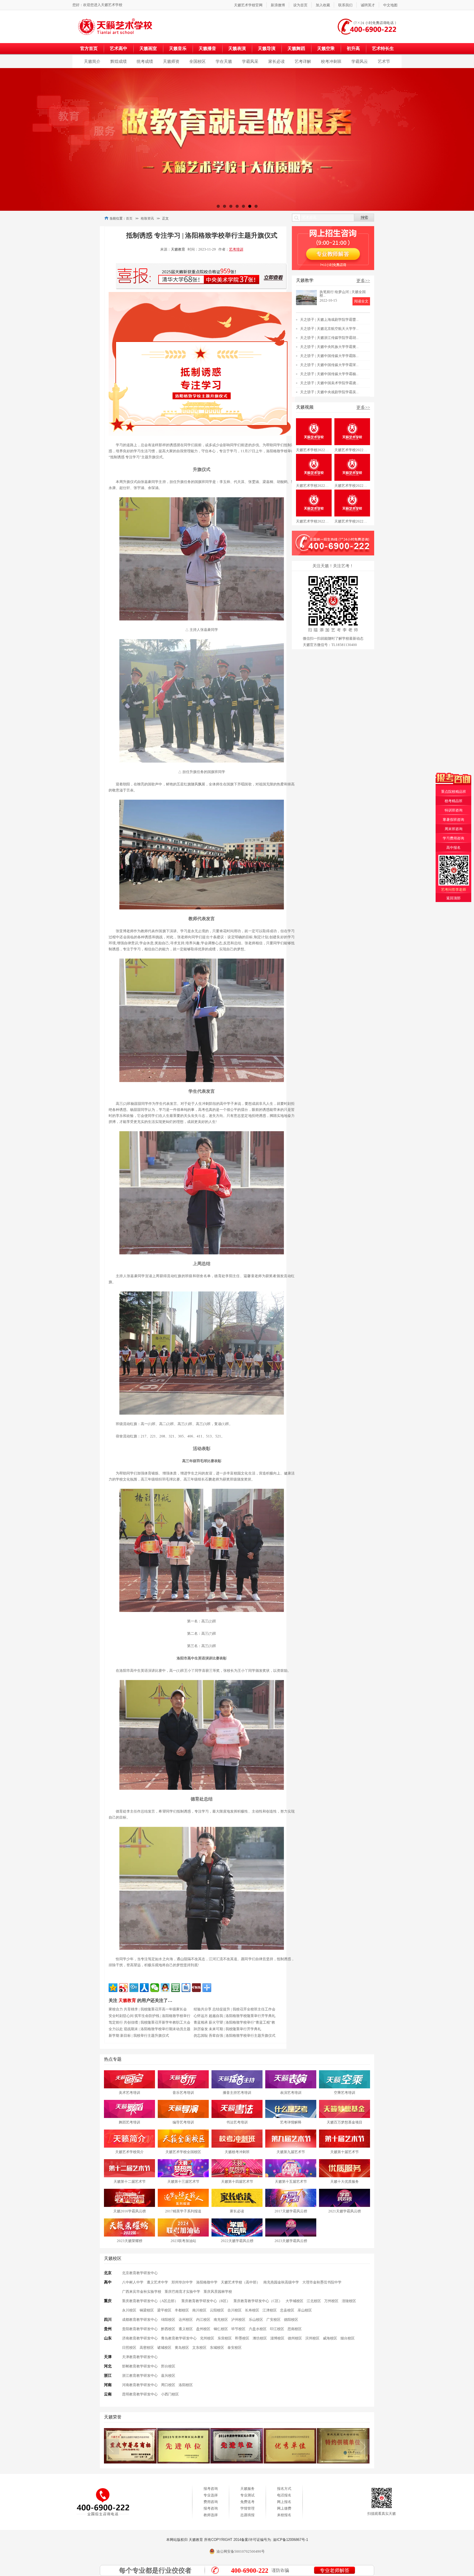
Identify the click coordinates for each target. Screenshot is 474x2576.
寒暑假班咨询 (453, 820)
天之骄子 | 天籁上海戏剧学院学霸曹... (329, 320)
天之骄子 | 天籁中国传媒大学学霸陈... (329, 356)
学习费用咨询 (453, 838)
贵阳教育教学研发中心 (140, 2329)
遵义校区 (186, 2329)
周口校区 (168, 2385)
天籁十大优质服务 (345, 2182)
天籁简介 (92, 61)
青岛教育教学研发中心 (179, 2338)
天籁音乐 (178, 48)
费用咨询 (211, 2502)
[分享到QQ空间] (113, 1988)
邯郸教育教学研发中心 (140, 2366)
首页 (129, 218)
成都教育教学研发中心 (140, 2320)
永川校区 (129, 2310)
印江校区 (277, 2329)
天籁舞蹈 (296, 48)
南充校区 (221, 2320)
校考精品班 (454, 801)
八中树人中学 (133, 2282)
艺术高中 (119, 48)
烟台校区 (348, 2338)
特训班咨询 (454, 810)
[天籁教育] (117, 26)
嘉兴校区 (168, 2376)
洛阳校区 (186, 2385)
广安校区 (273, 2320)
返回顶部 (453, 898)
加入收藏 (323, 5)
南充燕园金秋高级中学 (281, 2282)
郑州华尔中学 (182, 2282)
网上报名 (284, 2502)
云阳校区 (217, 2310)
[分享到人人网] (144, 1988)
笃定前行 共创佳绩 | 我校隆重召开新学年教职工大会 (149, 2022)
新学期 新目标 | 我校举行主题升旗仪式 (139, 2036)
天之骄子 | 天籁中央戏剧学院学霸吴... (329, 392)
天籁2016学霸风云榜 (130, 2211)
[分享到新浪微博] (123, 1988)
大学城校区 (294, 2301)
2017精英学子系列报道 (183, 2211)
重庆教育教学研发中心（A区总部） (150, 2301)
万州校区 (331, 2301)
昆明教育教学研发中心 (140, 2394)
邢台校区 (168, 2366)
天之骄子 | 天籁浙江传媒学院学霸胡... (329, 338)
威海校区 (330, 2338)
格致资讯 (147, 218)
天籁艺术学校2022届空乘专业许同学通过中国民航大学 (314, 450)
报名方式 (284, 2489)
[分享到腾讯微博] (134, 1988)
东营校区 (225, 2338)
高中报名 (453, 848)
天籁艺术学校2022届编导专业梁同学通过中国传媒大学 (314, 486)
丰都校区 (182, 2310)
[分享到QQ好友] (165, 1988)
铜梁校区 (147, 2310)
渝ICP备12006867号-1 (290, 2540)
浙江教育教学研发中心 (140, 2376)
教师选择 (211, 2515)
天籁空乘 (326, 48)
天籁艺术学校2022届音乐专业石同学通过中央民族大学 (314, 521)
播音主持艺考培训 (237, 2093)
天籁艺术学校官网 (248, 5)
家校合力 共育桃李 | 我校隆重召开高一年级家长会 (148, 2009)
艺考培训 (236, 249)
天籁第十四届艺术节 (237, 2182)
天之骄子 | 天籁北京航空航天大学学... (329, 329)
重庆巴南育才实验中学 (182, 2292)
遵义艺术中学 (157, 2282)
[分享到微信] (155, 1988)
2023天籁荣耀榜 (130, 2241)
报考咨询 (211, 2489)
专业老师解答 (335, 2571)
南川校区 (199, 2310)
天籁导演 (267, 48)
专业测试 (247, 2495)
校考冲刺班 (331, 61)
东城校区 (217, 2348)
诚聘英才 (368, 5)
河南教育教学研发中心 (140, 2385)
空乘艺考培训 (345, 2093)
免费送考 (247, 2502)
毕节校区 (238, 2329)
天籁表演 (237, 48)
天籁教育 (178, 249)
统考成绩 (145, 61)
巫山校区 (305, 2310)
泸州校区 (238, 2320)
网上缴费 (284, 2508)
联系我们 (345, 5)
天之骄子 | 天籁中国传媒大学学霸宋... (329, 365)
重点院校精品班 (454, 792)
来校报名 (284, 2515)
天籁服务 (247, 2489)
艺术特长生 (383, 48)
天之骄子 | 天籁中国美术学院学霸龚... (329, 383)
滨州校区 (312, 2338)
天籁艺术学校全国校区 (183, 2152)
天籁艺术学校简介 (129, 2152)
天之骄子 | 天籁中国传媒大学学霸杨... (329, 374)
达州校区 (186, 2320)
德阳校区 (291, 2320)
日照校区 (129, 2348)
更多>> (363, 281)
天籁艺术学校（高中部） (240, 2282)
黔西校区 (168, 2329)
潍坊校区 (260, 2338)
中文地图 (390, 5)
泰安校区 (235, 2348)
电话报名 (284, 2495)
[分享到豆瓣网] (176, 1988)
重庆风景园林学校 (218, 2292)
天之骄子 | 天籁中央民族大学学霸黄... (329, 347)
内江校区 (203, 2320)
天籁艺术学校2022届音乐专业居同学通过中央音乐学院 (352, 521)
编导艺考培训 (183, 2122)
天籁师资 (171, 61)
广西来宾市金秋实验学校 (142, 2292)
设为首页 (300, 5)
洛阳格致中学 (207, 2282)
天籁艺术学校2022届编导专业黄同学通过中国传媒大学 (352, 486)
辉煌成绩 (119, 61)
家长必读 (276, 61)
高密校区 (147, 2348)
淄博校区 (277, 2338)
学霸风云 (360, 61)
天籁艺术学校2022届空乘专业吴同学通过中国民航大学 (352, 450)
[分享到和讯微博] (196, 1988)
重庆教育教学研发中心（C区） (258, 2301)
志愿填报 (247, 2515)
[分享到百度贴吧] (186, 1988)
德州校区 (295, 2338)
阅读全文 (361, 301)
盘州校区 (203, 2329)
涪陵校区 (349, 2301)
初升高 (353, 48)
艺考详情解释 (291, 2122)
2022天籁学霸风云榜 (237, 2241)
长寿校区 (252, 2310)
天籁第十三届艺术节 (183, 2182)
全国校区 (198, 61)
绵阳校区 (168, 2320)
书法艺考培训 (237, 2122)
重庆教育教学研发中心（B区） (206, 2301)
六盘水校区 (258, 2329)
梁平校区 (164, 2310)
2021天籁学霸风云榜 (345, 2211)
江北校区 (314, 2301)
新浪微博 (278, 5)
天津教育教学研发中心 (140, 2357)
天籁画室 (148, 48)
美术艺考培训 (129, 2093)
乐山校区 (256, 2320)
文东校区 (199, 2348)
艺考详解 (303, 61)
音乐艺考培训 (183, 2093)
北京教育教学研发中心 (140, 2273)
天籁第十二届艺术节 (130, 2182)
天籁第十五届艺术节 (291, 2182)
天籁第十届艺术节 (345, 2152)
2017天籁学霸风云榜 (291, 2211)
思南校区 (295, 2329)
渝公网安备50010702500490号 (241, 2551)
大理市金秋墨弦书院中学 (322, 2282)
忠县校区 (287, 2310)
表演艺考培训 (291, 2093)
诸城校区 (164, 2348)
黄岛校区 (182, 2348)
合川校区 (235, 2310)
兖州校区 (207, 2338)
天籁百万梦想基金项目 (345, 2122)
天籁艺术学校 (112, 5)
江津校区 (270, 2310)
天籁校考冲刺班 (237, 2152)
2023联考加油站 (183, 2241)
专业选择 (211, 2495)
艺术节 (384, 61)
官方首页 (89, 48)
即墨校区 (242, 2338)
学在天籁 (224, 61)
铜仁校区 (221, 2329)
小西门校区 (170, 2394)
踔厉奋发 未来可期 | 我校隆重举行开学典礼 (227, 2029)
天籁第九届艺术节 (291, 2152)
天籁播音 (207, 48)
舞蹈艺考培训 (129, 2122)
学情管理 (247, 2508)
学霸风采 (250, 61)
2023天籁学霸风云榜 (291, 2241)
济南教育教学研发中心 (140, 2338)
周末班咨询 (454, 829)
